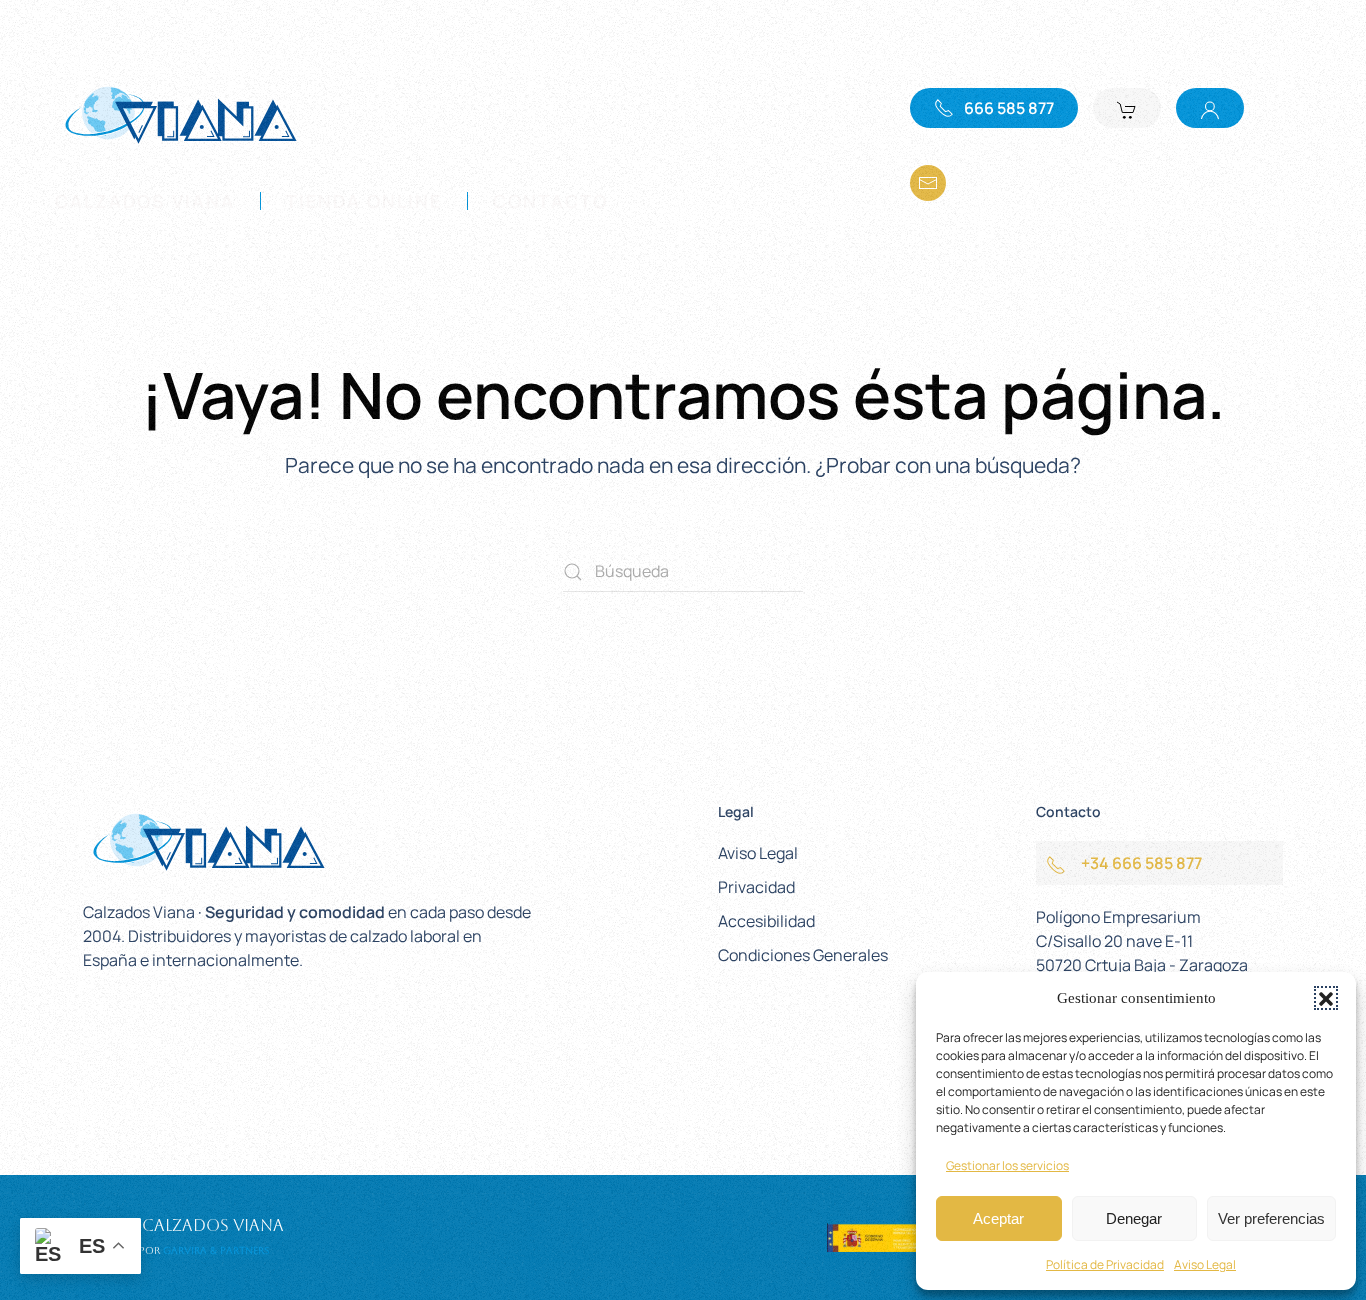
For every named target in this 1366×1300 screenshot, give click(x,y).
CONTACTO (550, 201)
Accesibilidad (766, 921)
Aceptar (998, 1218)
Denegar (1134, 1218)
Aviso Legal (1205, 1264)
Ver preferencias (1271, 1218)
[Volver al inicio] (180, 114)
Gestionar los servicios (1007, 1165)
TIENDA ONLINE (364, 201)
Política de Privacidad (1105, 1264)
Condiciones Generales (803, 955)
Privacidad (756, 887)
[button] (1326, 998)
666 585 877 (1009, 108)
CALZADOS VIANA (145, 201)
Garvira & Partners (216, 1250)
